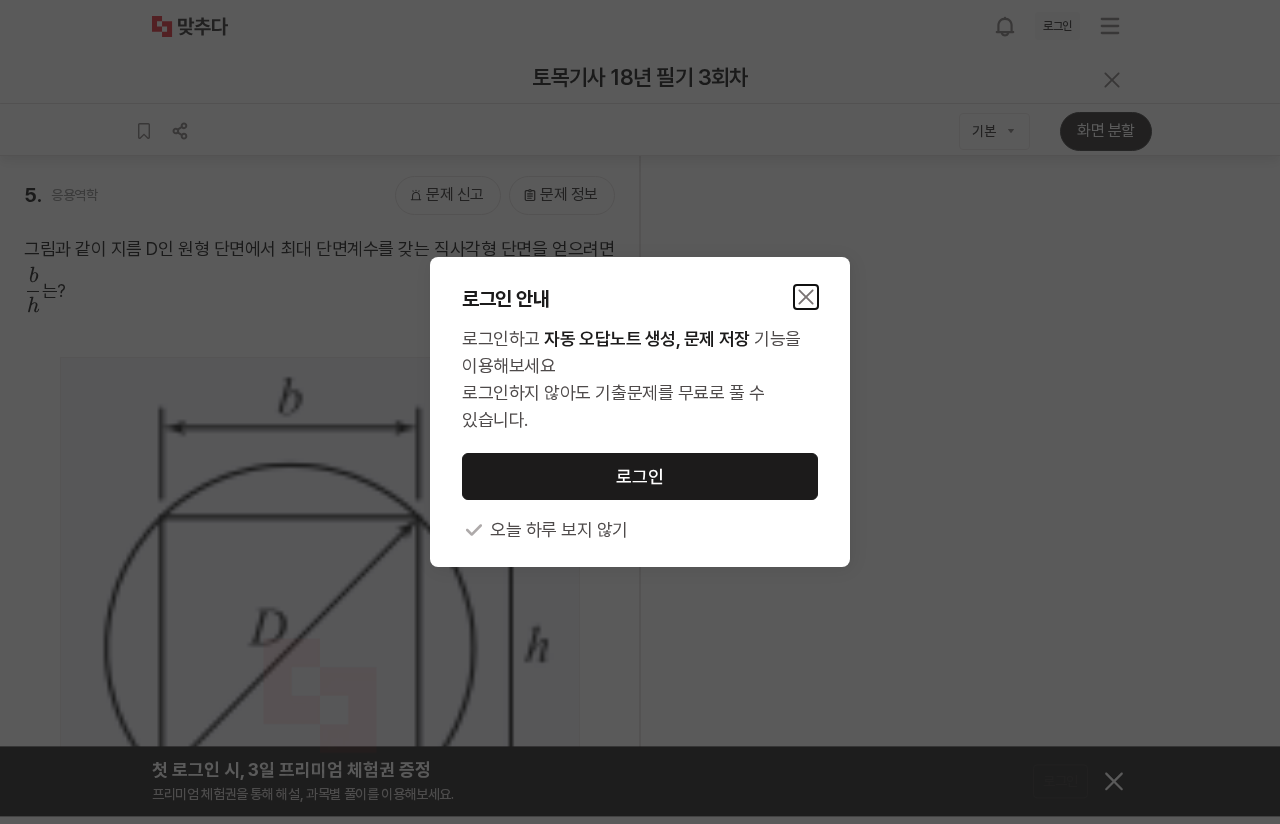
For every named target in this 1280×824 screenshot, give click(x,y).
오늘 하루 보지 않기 (559, 529)
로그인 (640, 476)
